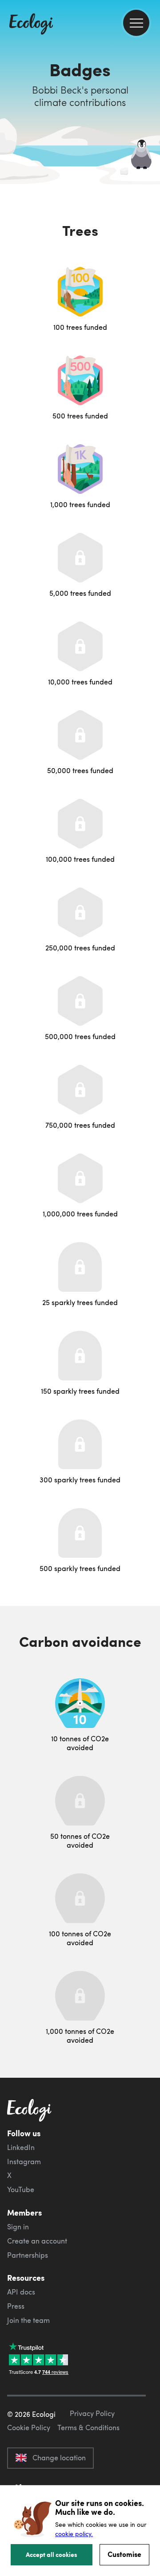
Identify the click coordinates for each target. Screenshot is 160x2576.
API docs (21, 2292)
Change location (59, 2458)
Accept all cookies (52, 2554)
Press (16, 2306)
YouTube (21, 2189)
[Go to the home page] (31, 25)
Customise (124, 2554)
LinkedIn (21, 2147)
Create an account (37, 2241)
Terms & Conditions (88, 2427)
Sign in (18, 2227)
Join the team (28, 2320)
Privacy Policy (92, 2413)
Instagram (24, 2162)
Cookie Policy (29, 2427)
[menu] (136, 23)
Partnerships (28, 2255)
